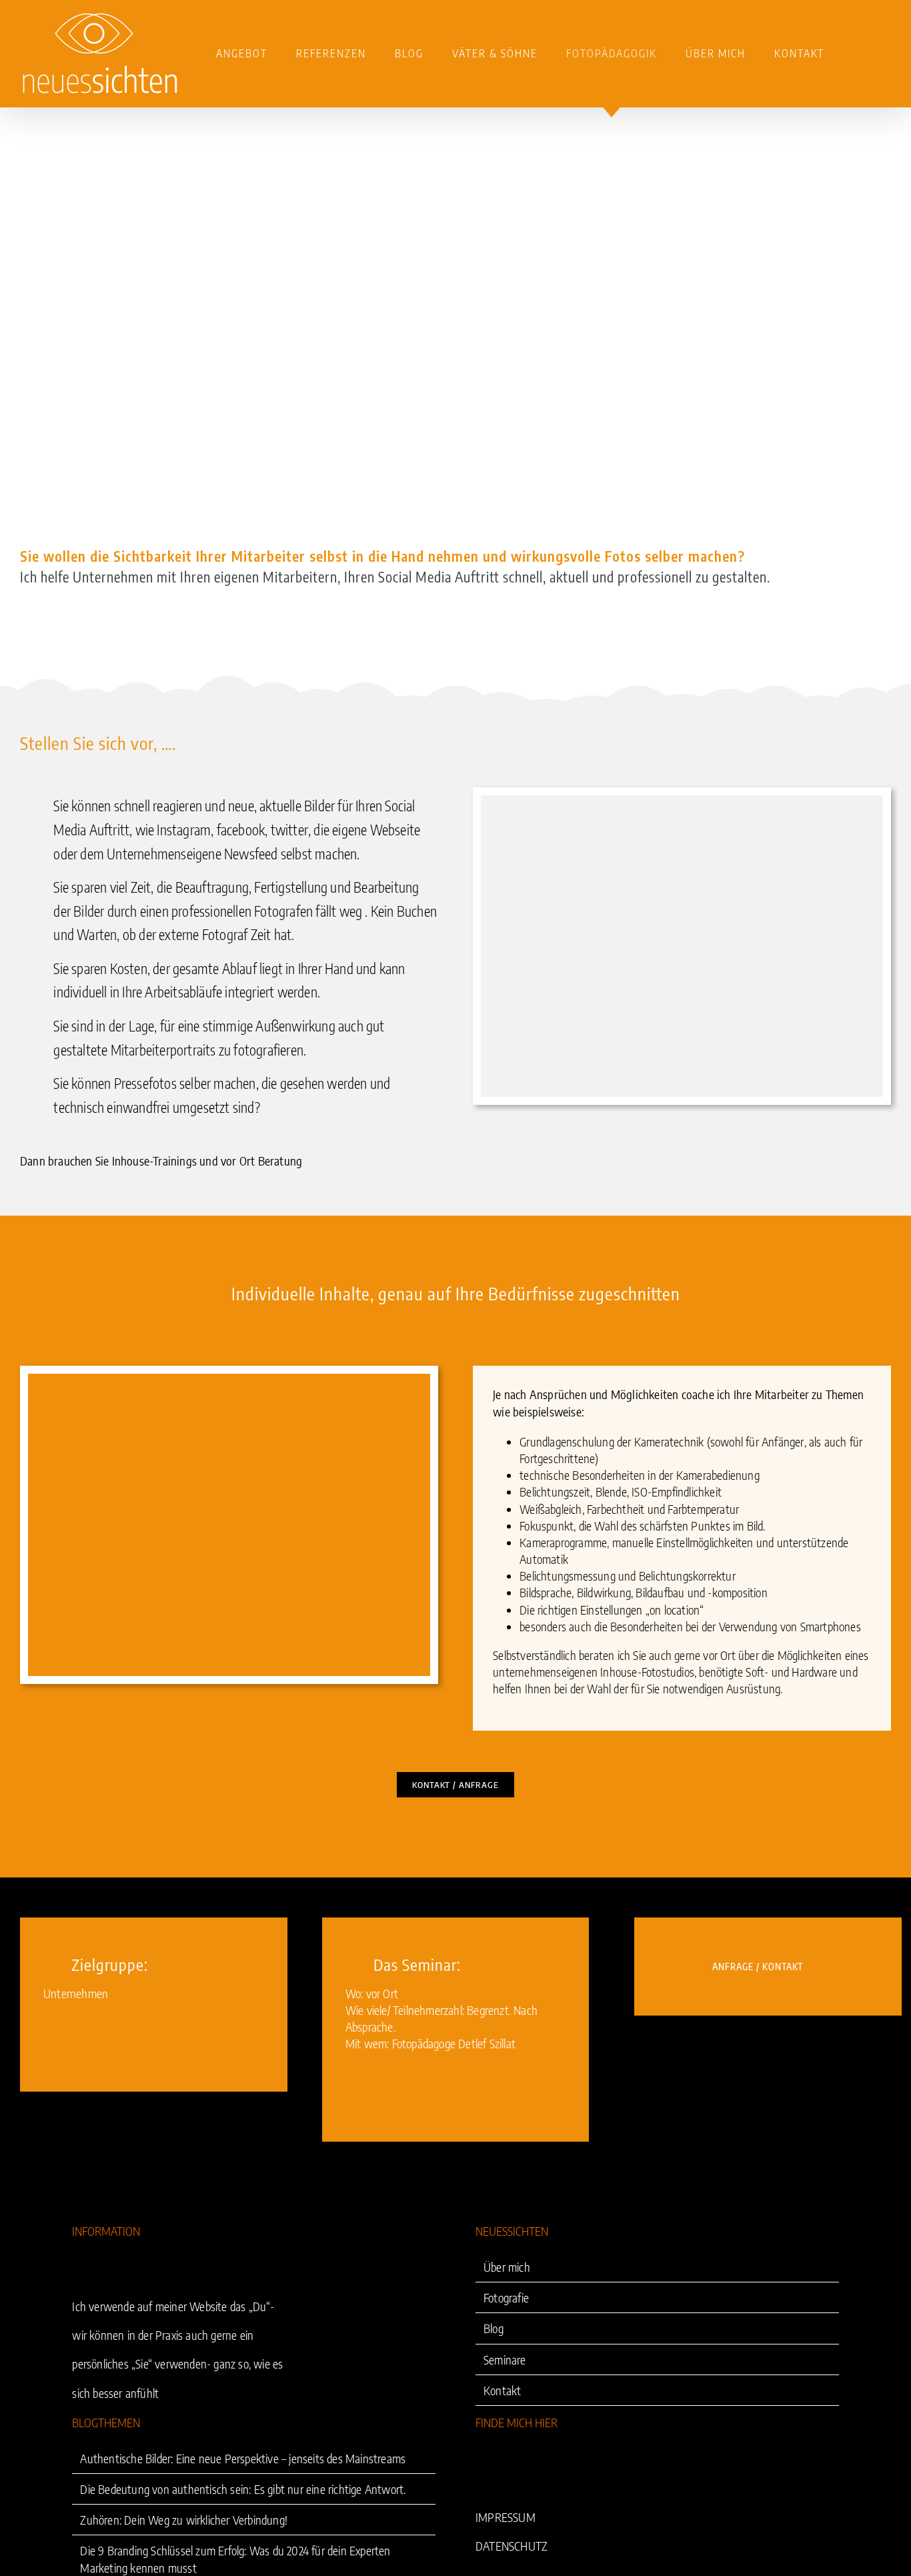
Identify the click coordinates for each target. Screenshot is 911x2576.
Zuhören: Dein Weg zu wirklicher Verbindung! (184, 2520)
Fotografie (506, 2297)
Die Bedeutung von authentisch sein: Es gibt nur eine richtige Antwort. (243, 2489)
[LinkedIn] (481, 2459)
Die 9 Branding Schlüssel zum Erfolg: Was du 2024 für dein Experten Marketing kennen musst (235, 2559)
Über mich (507, 2267)
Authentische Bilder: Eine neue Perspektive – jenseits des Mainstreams (243, 2458)
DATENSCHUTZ (512, 2546)
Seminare (505, 2359)
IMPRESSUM (506, 2517)
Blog (494, 2329)
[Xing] (502, 2459)
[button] (858, 53)
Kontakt (502, 2390)
